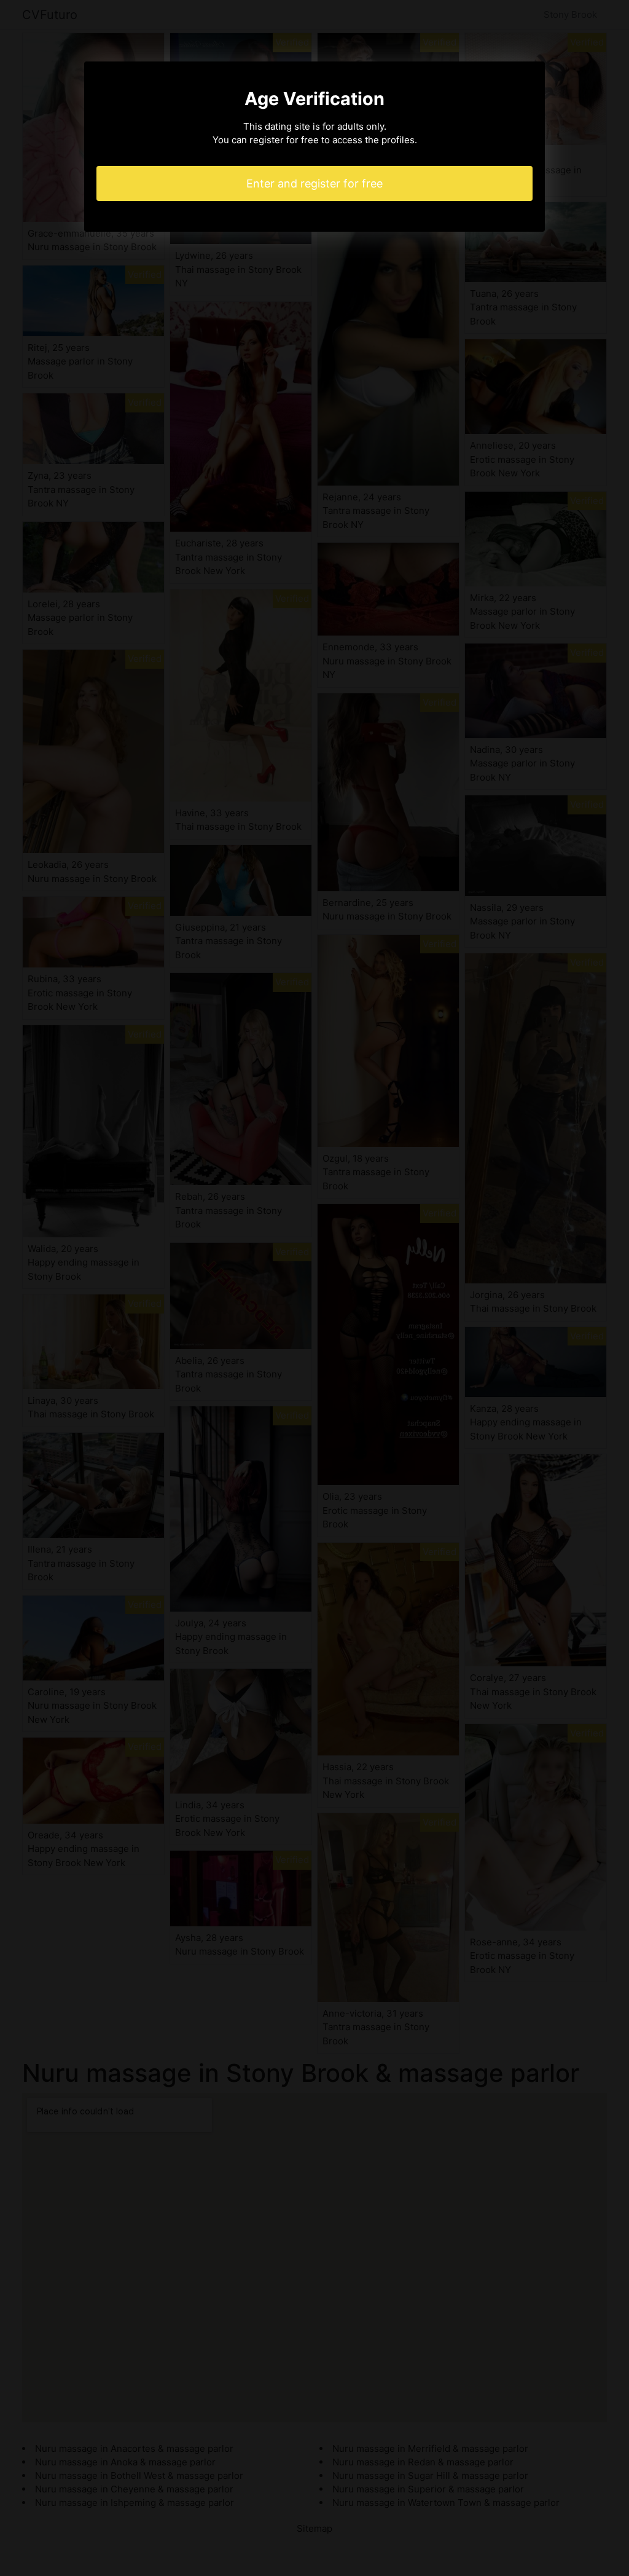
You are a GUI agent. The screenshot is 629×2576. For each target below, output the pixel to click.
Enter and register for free (314, 183)
